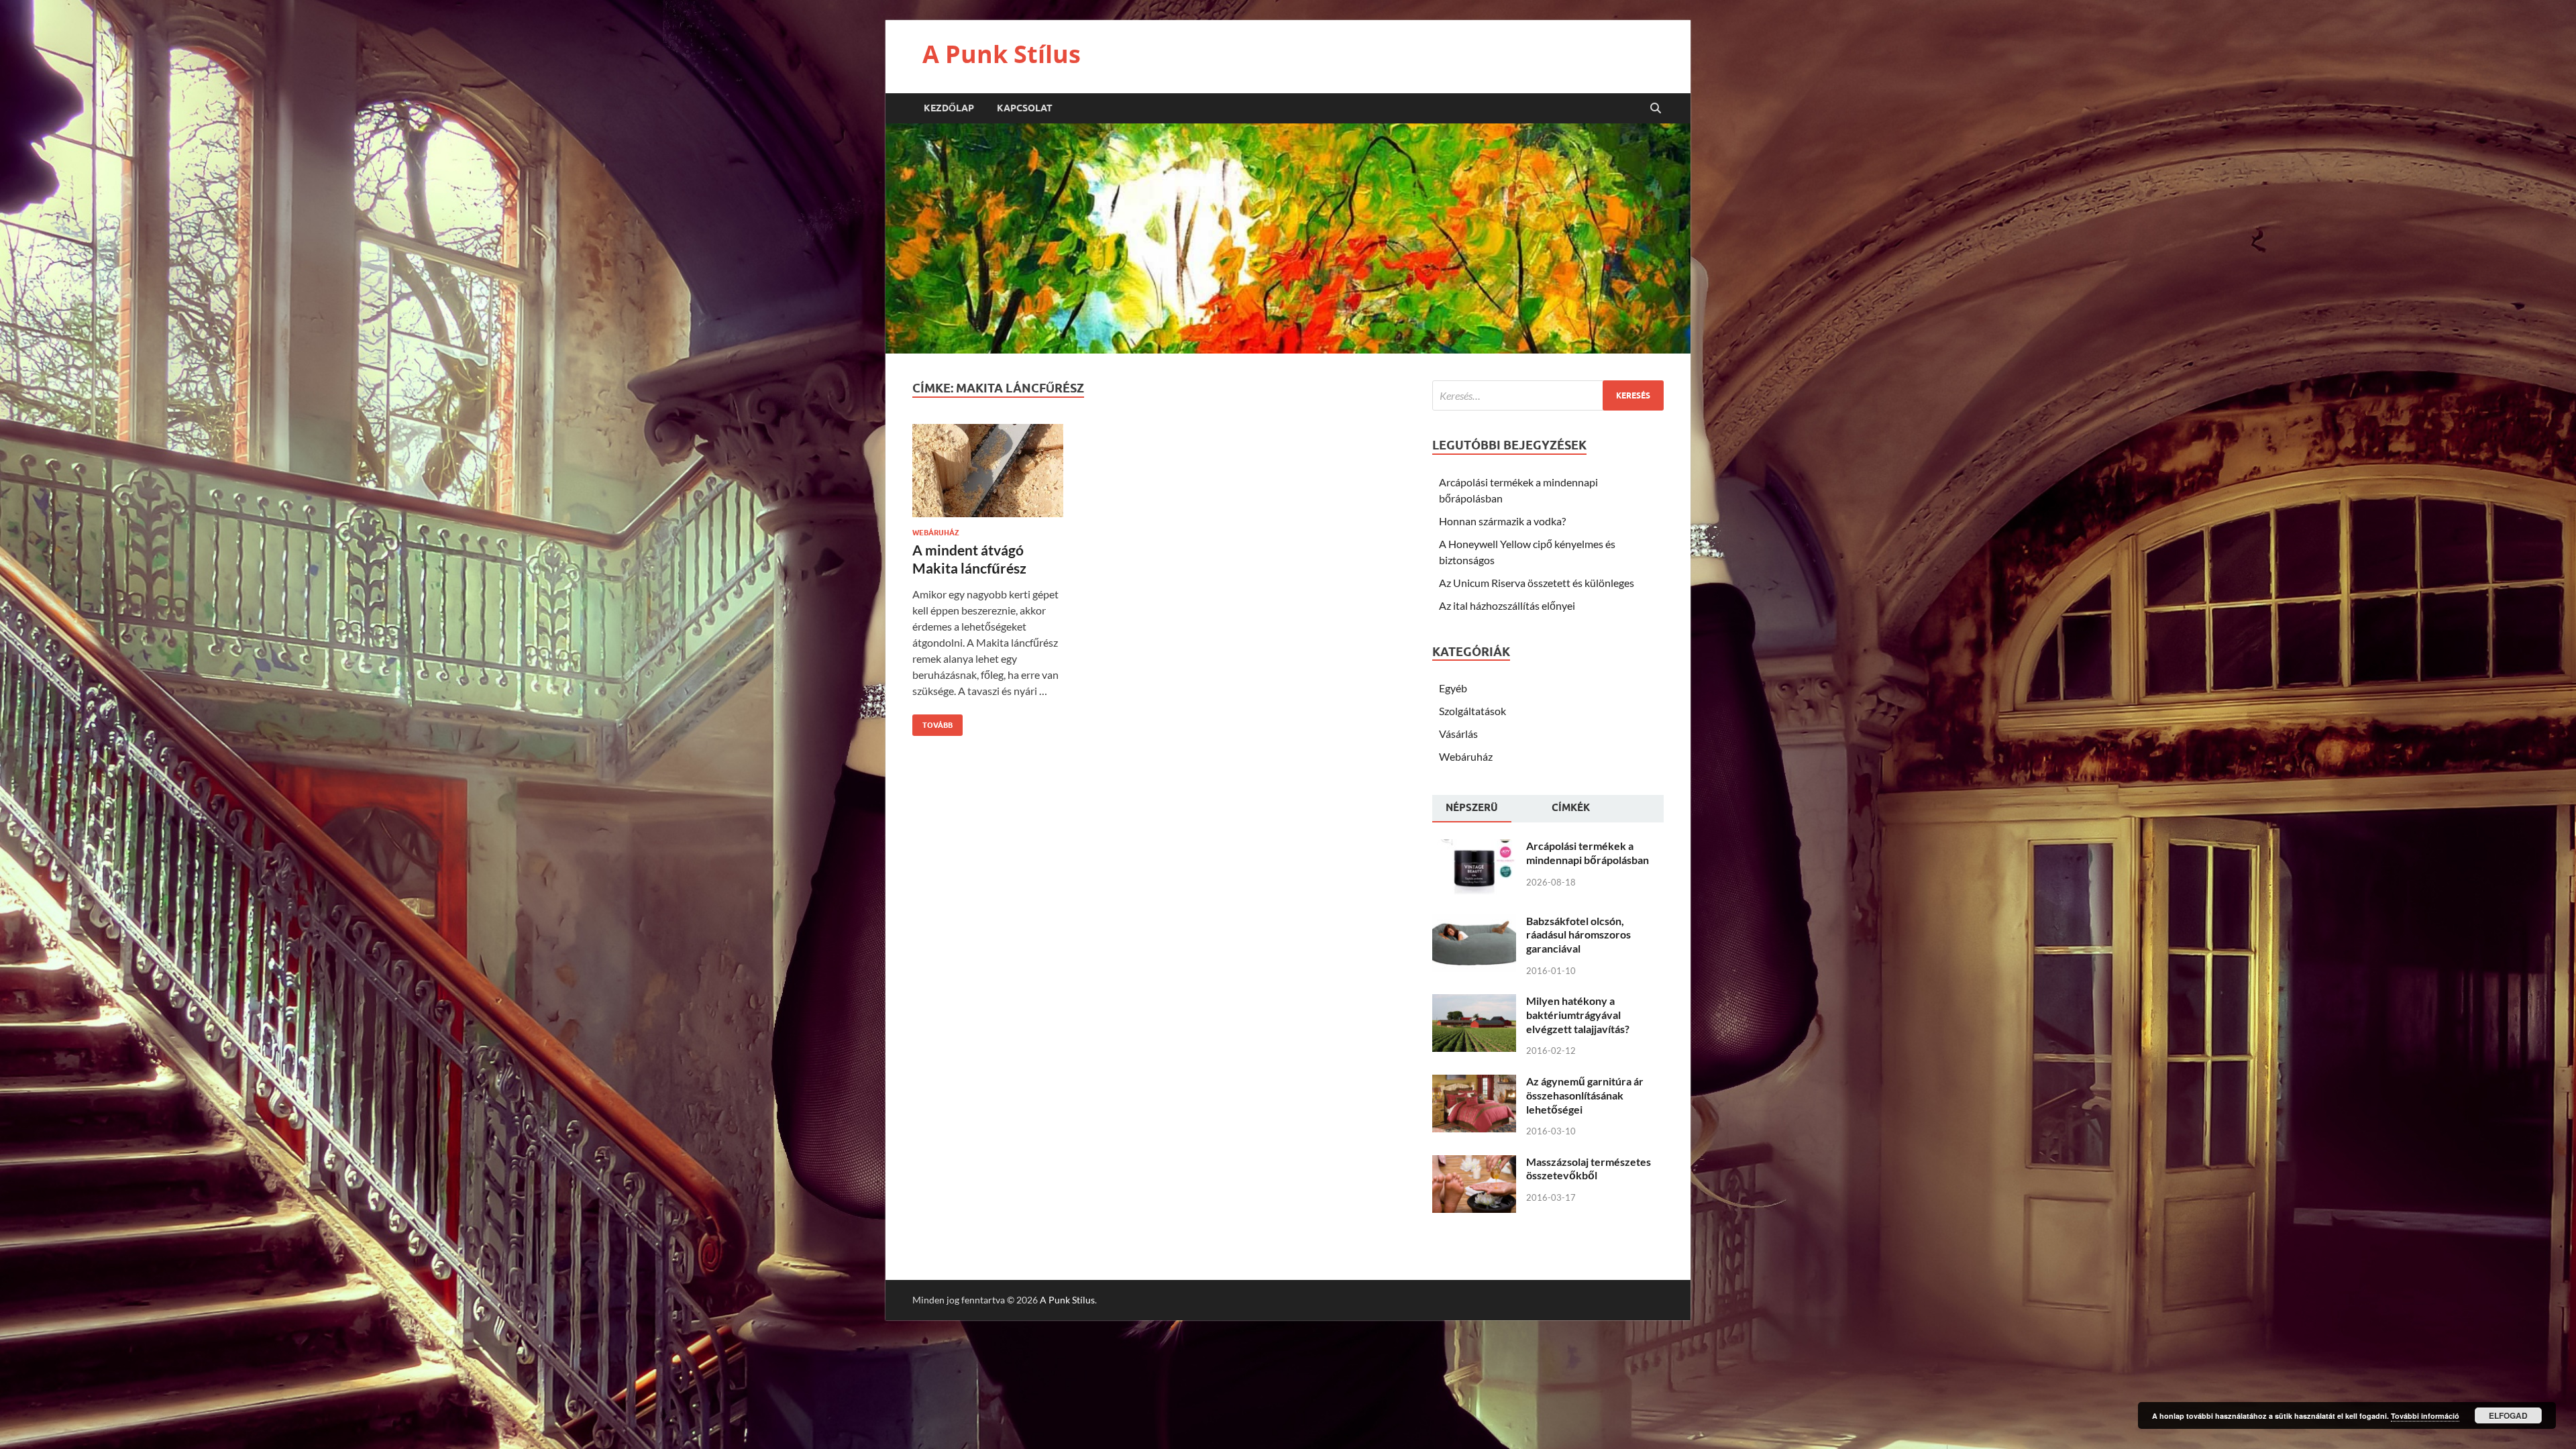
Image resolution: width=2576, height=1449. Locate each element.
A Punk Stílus (1002, 54)
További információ (2425, 1416)
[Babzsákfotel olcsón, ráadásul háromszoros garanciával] (1474, 922)
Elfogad (2508, 1415)
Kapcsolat (1025, 108)
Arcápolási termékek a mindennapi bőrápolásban (1588, 853)
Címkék (1571, 808)
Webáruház (936, 533)
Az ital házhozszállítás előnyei (1507, 605)
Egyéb (1453, 688)
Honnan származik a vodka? (1502, 521)
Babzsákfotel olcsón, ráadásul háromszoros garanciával (1578, 935)
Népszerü (1472, 808)
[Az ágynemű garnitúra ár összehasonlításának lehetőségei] (1474, 1082)
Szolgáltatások (1472, 711)
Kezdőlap (949, 108)
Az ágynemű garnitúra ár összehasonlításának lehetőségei (1585, 1095)
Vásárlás (1458, 734)
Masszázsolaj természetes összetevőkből (1589, 1169)
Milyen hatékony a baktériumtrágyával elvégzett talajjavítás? (1578, 1015)
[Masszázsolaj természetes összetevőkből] (1474, 1163)
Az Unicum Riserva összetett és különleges (1537, 583)
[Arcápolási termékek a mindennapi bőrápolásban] (1474, 847)
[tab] (1472, 809)
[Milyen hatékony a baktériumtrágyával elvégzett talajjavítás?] (1474, 1002)
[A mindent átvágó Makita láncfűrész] (988, 476)
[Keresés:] (1548, 395)
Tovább (932, 722)
